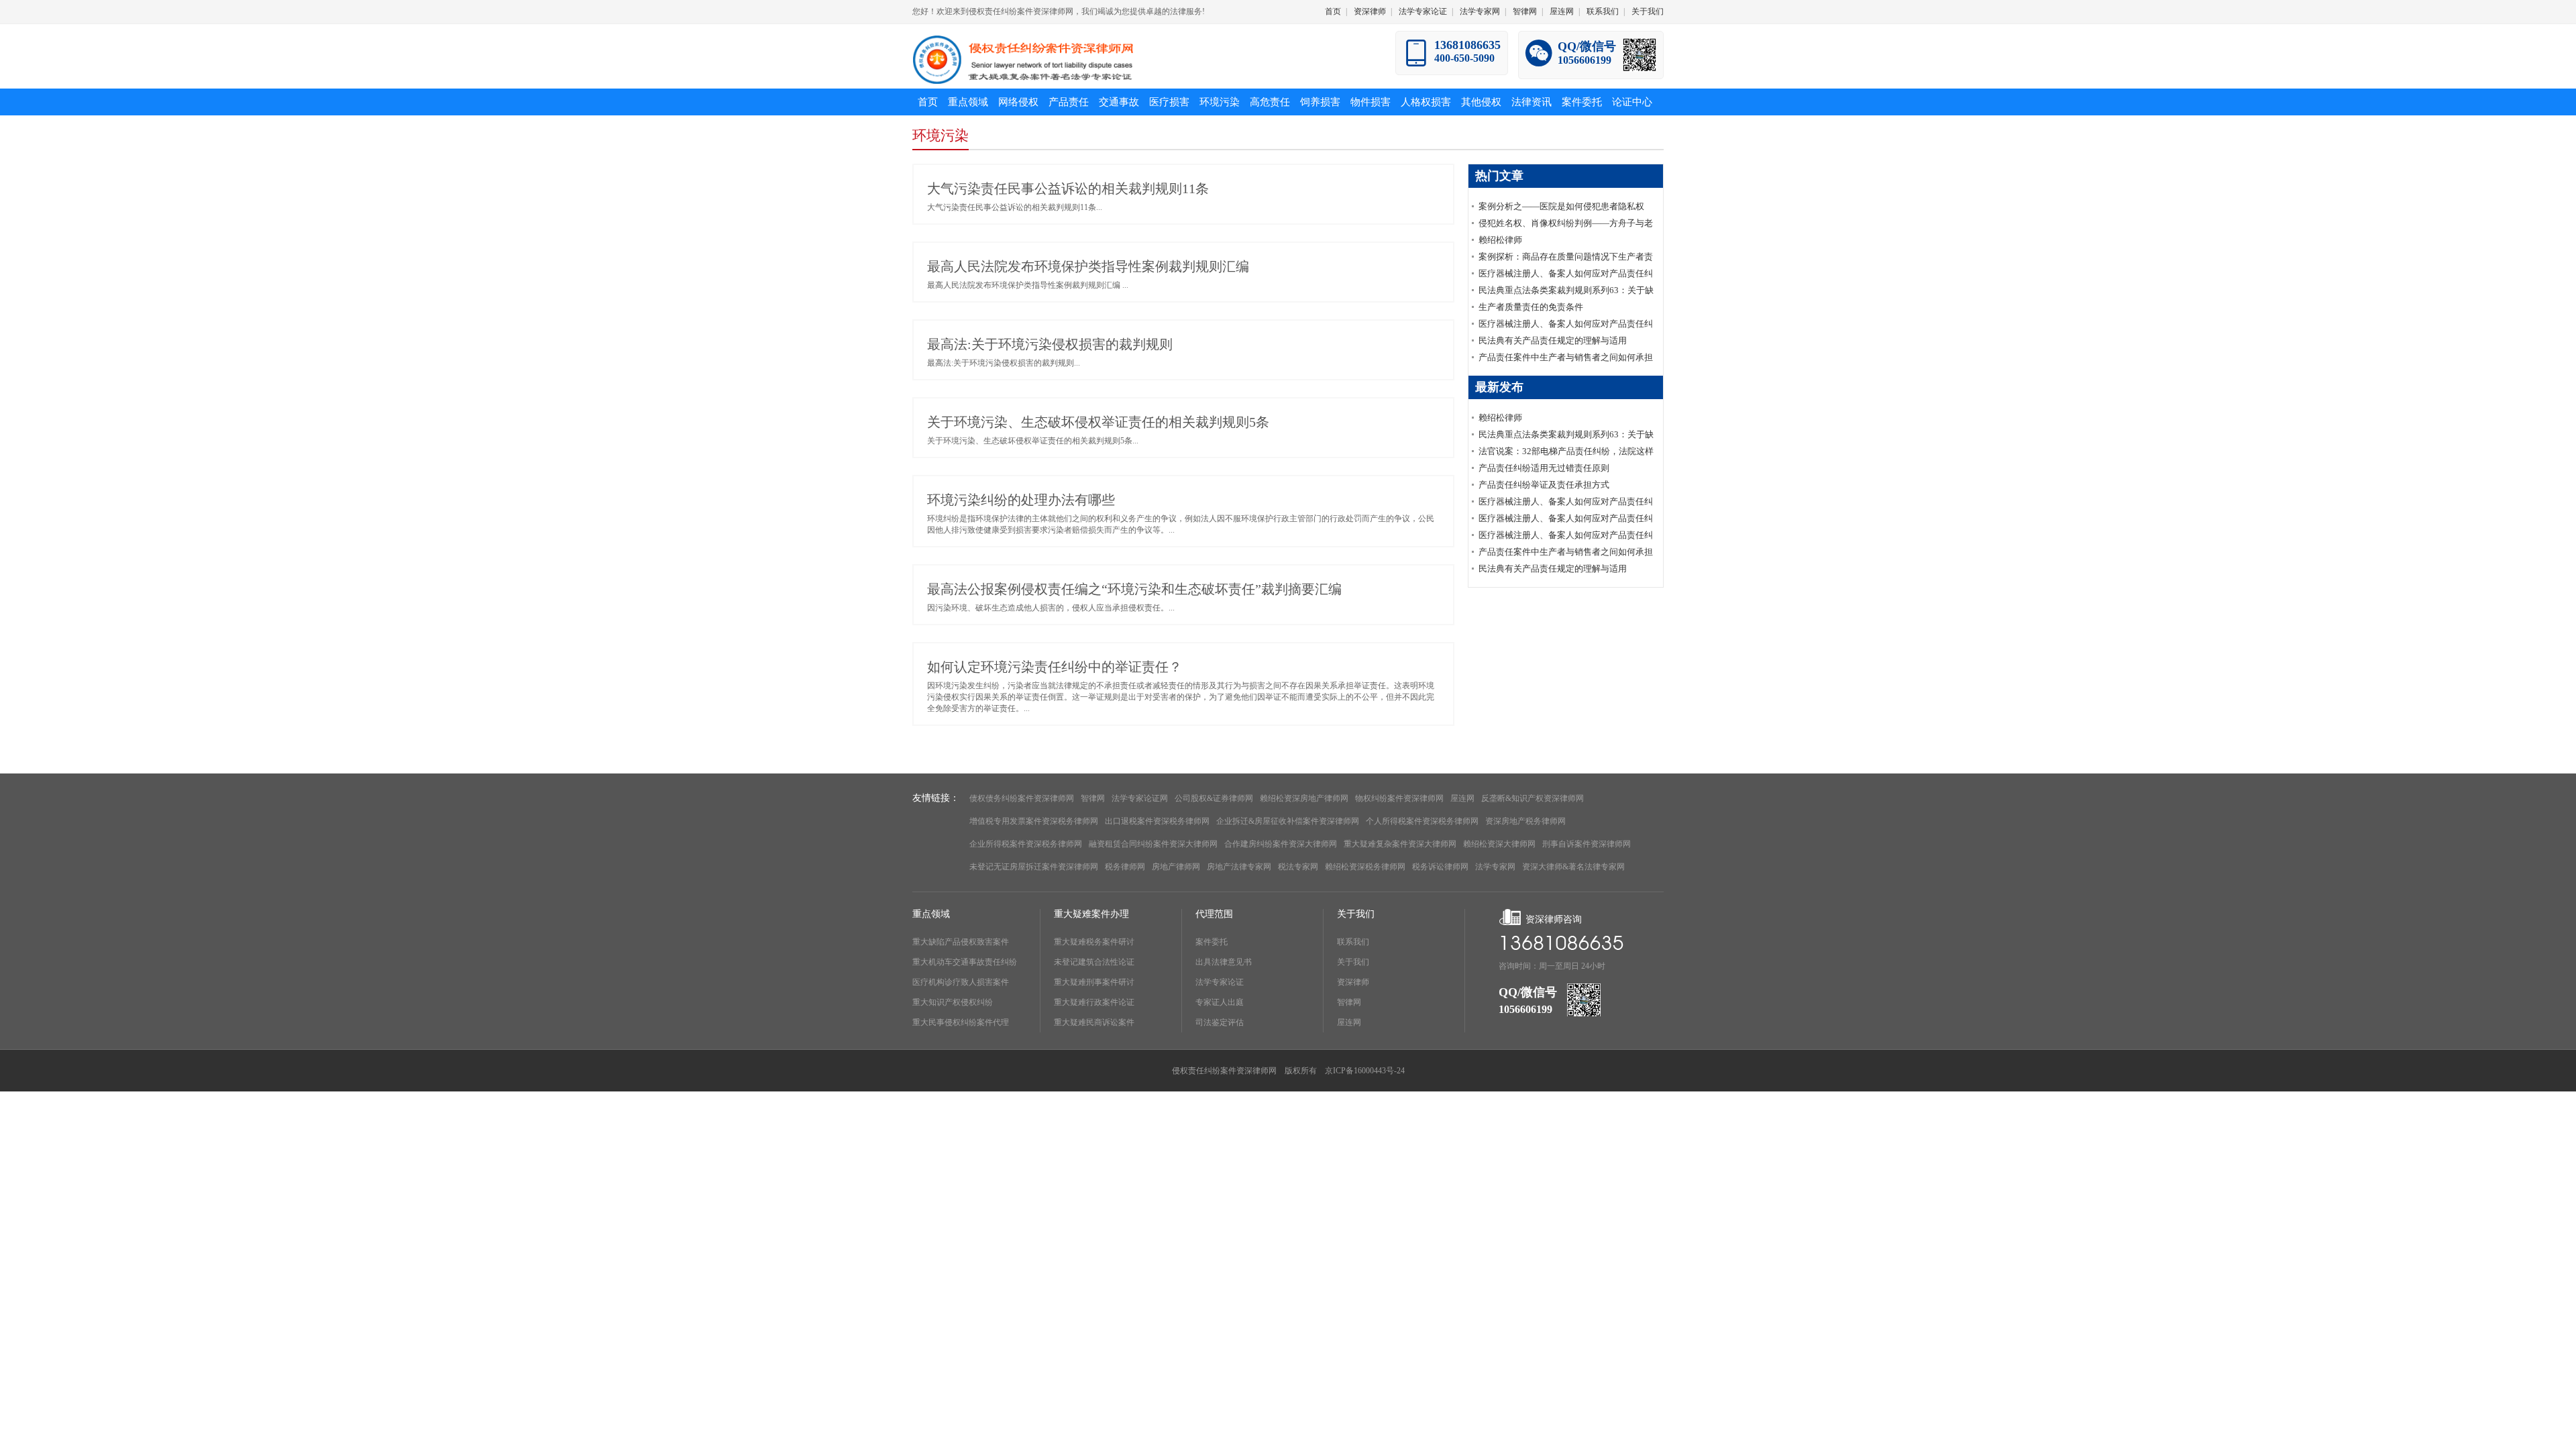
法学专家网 (1480, 11)
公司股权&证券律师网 (1214, 798)
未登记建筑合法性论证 (1094, 962)
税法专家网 (1298, 867)
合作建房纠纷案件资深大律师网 (1281, 844)
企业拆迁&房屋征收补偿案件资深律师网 (1288, 821)
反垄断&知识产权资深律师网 (1533, 798)
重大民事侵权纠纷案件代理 (961, 1022)
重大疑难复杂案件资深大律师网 (1400, 844)
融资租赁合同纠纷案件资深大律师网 (1153, 844)
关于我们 (1648, 11)
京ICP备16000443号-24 (1365, 1071)
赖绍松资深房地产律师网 (1304, 798)
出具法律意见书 (1224, 962)
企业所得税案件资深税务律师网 (1026, 844)
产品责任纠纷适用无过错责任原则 (1544, 468)
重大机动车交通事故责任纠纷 (965, 962)
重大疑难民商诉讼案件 (1094, 1022)
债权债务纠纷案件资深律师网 (1022, 798)
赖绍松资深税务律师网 (1365, 867)
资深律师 (1370, 11)
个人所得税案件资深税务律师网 (1422, 821)
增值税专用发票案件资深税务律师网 (1034, 821)
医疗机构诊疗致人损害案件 (961, 982)
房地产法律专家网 (1239, 867)
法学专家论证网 (1140, 798)
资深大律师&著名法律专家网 (1573, 867)
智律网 (1525, 11)
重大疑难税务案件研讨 (1094, 942)
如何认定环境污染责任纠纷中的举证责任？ (1055, 667)
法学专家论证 (1423, 11)
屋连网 (1562, 11)
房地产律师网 (1176, 867)
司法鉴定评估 (1220, 1022)
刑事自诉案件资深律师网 (1587, 844)
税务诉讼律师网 (1440, 867)
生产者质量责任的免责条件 (1531, 307)
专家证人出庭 (1220, 1002)
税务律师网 (1125, 867)
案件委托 (1212, 942)
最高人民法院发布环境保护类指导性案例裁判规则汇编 (1088, 266)
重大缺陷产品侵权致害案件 (961, 942)
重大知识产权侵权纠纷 (953, 1002)
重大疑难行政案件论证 (1094, 1002)
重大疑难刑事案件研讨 (1094, 982)
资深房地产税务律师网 (1525, 821)
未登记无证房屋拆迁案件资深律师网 (1034, 867)
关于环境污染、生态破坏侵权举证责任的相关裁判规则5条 (1098, 422)
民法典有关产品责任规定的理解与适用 (1553, 340)
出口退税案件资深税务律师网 (1157, 821)
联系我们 (1603, 11)
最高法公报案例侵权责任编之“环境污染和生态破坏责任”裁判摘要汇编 (1134, 589)
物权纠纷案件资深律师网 (1399, 798)
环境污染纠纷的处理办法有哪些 (1021, 500)
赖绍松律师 (1500, 240)
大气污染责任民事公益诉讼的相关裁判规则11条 (1068, 189)
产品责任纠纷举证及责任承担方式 (1544, 485)
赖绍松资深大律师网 (1499, 844)
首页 (1333, 11)
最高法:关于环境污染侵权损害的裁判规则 (1050, 344)
